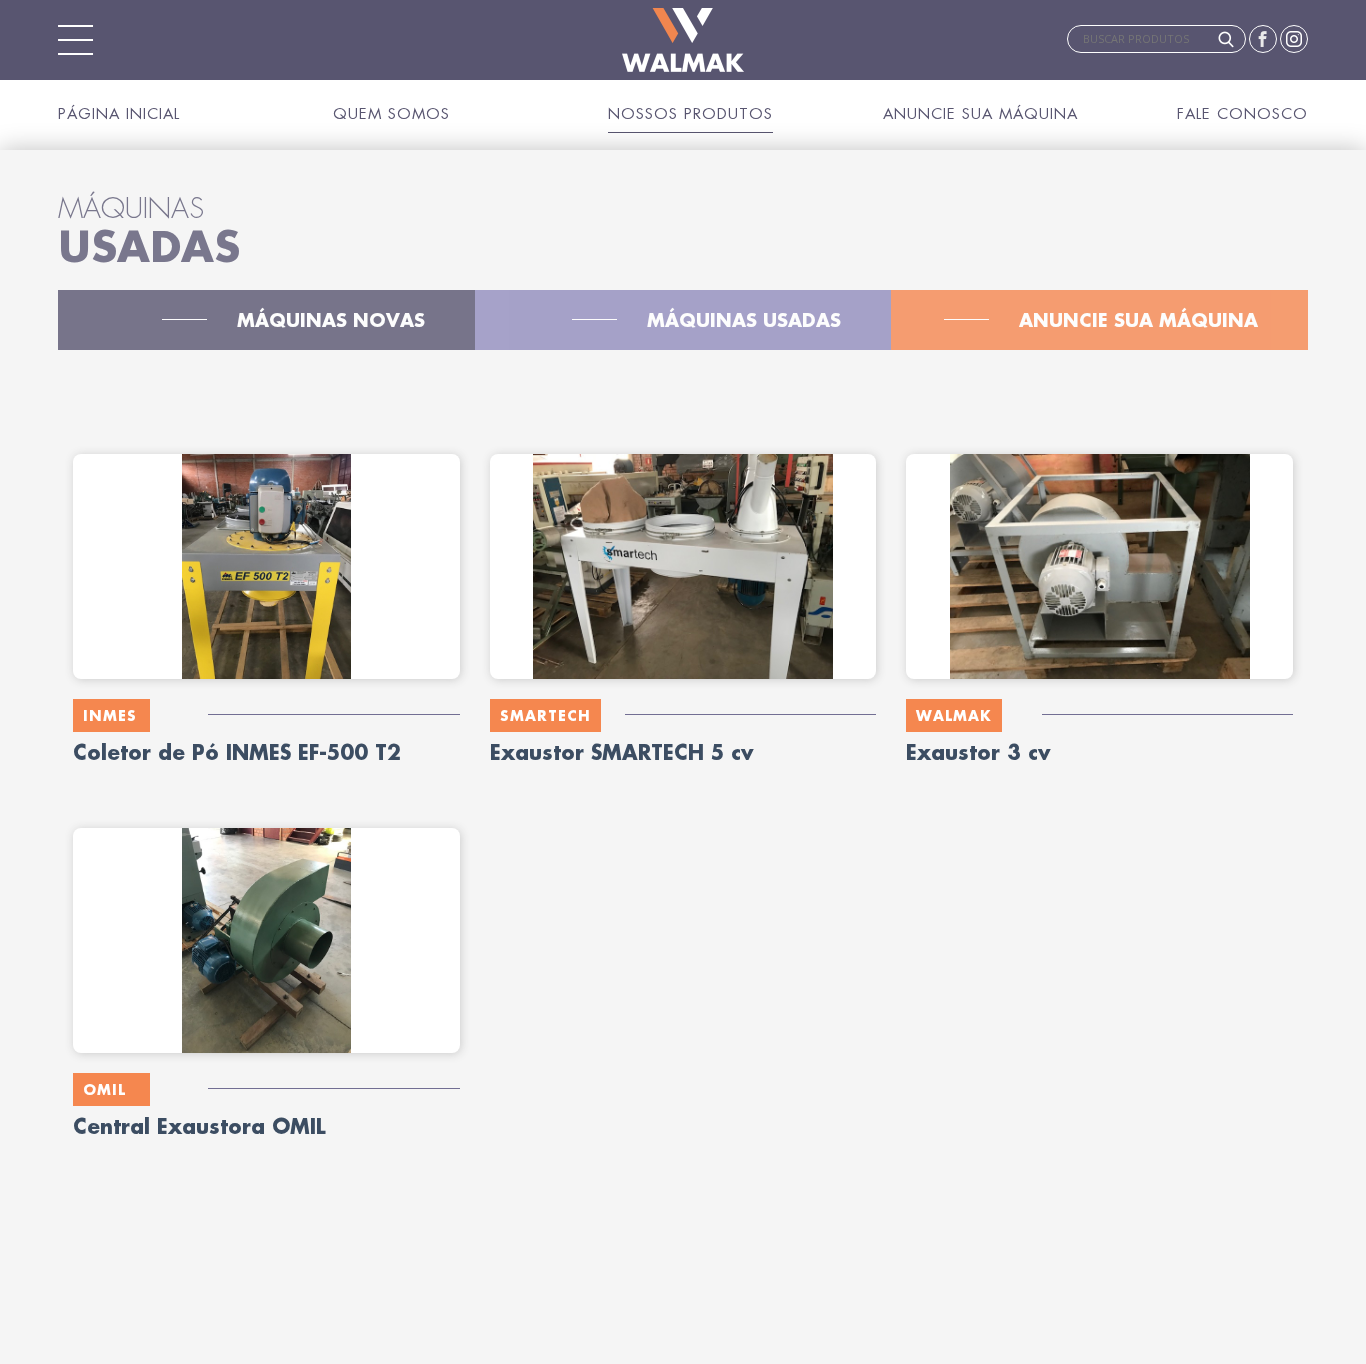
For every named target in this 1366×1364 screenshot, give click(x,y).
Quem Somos (391, 113)
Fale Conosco (1242, 113)
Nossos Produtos (690, 113)
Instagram (1294, 39)
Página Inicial (119, 113)
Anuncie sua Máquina (980, 113)
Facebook (1263, 39)
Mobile (76, 40)
